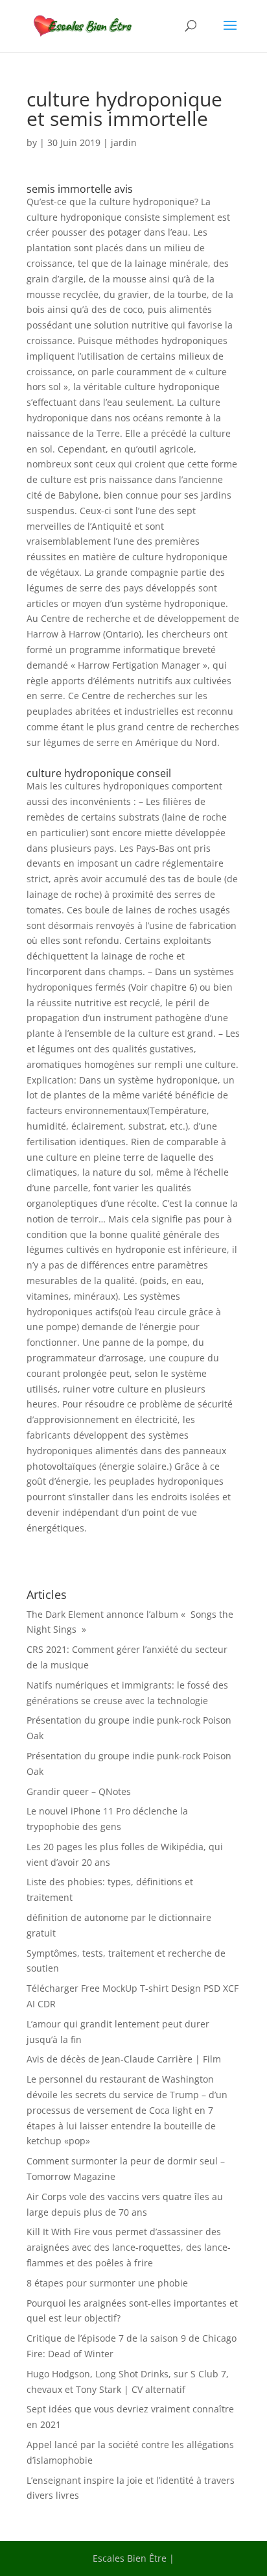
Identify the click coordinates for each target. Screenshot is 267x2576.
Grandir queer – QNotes (79, 1791)
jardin (124, 142)
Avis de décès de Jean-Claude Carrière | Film (124, 2059)
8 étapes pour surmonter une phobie (107, 2283)
